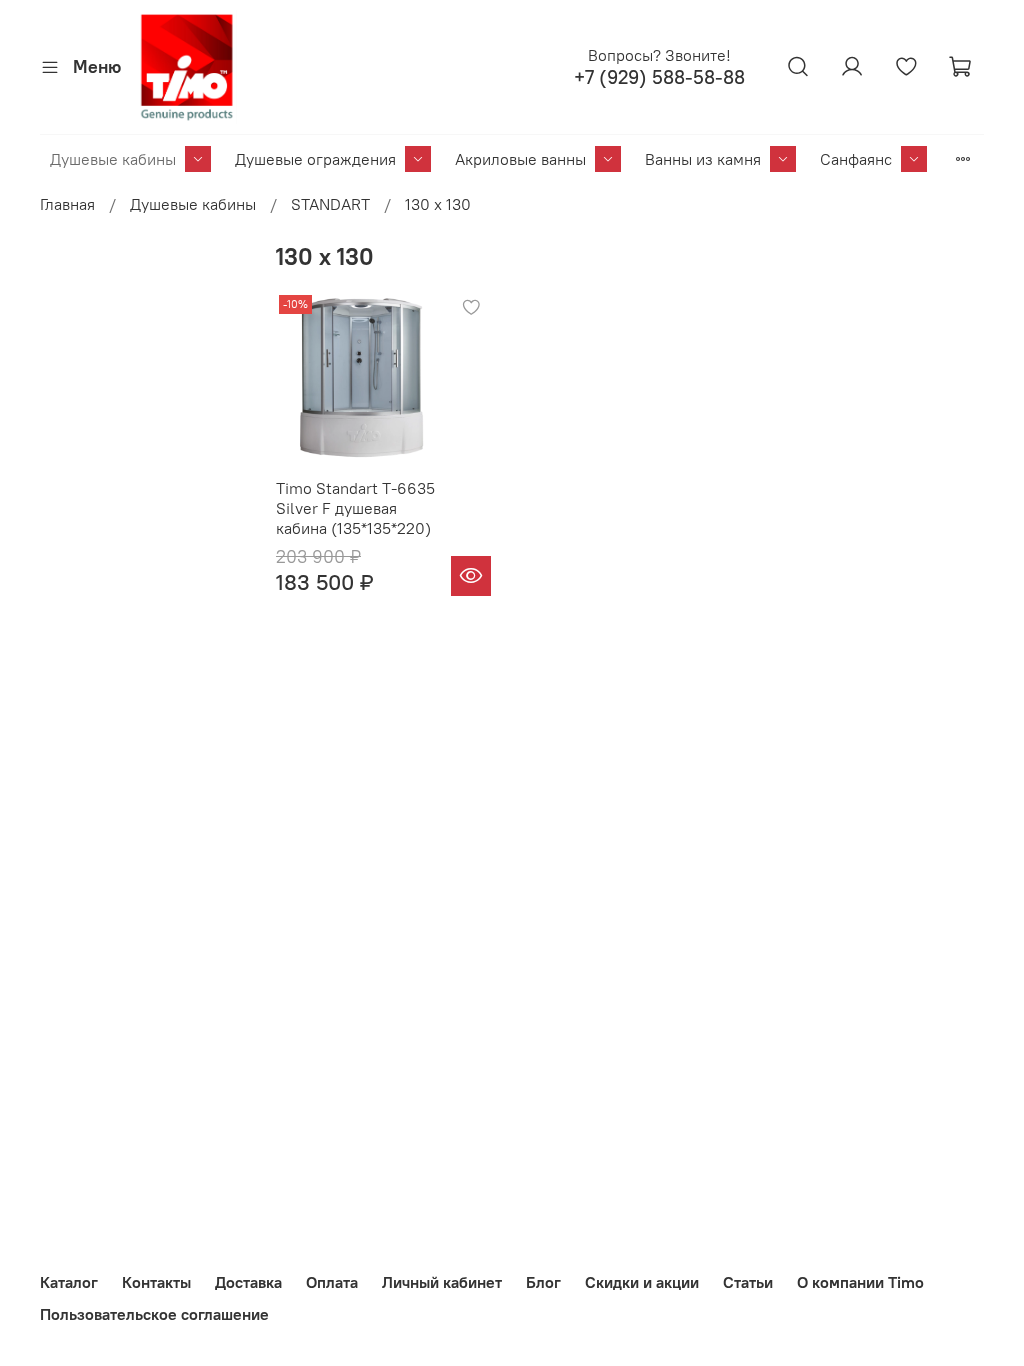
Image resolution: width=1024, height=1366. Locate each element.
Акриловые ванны (520, 159)
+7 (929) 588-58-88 (659, 77)
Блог (543, 1282)
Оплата (332, 1282)
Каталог (69, 1282)
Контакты (156, 1282)
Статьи (748, 1282)
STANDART (330, 204)
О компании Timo (860, 1282)
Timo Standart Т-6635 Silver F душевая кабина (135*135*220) (355, 508)
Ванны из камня (703, 159)
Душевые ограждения (315, 159)
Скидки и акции (642, 1282)
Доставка (248, 1282)
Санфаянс (856, 159)
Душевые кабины (113, 159)
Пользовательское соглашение (154, 1314)
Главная (67, 204)
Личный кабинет (442, 1282)
